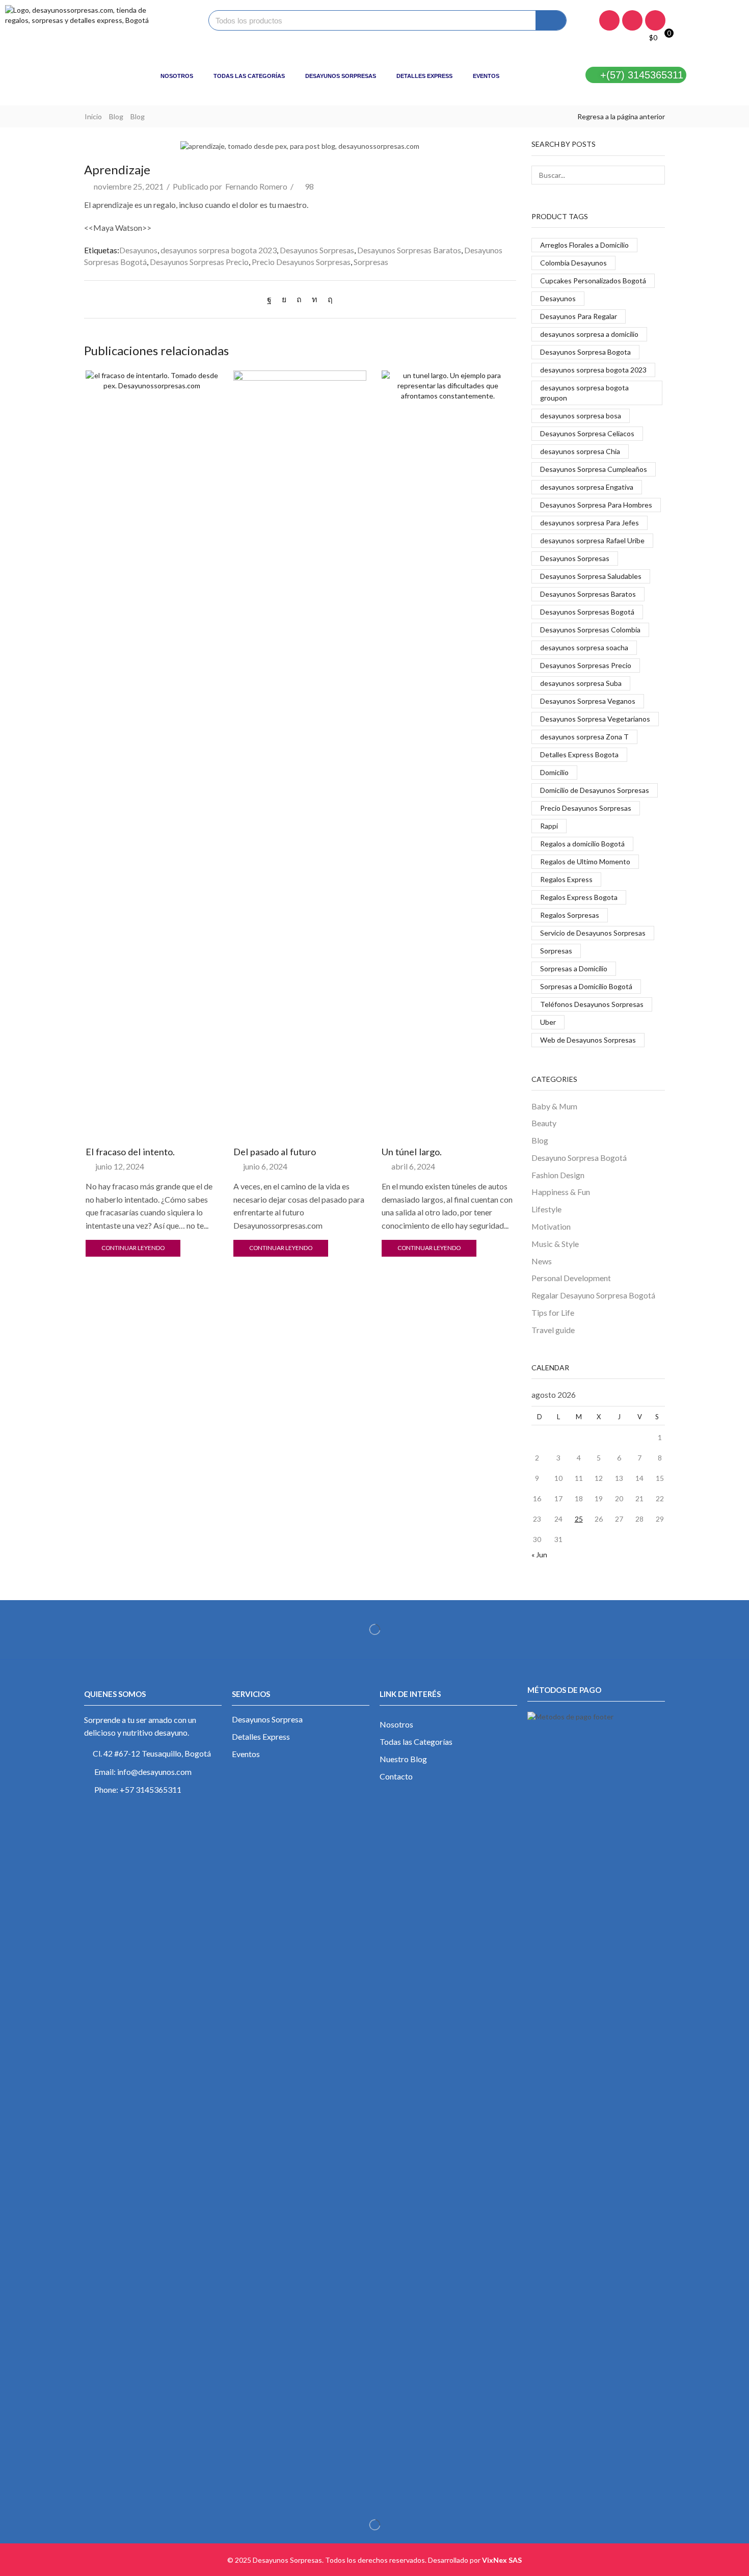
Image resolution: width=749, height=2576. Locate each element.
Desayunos (138, 250)
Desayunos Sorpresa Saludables (591, 576)
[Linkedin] (655, 20)
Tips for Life (553, 1312)
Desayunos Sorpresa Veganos (588, 701)
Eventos (486, 76)
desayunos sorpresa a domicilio (589, 334)
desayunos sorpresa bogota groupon (584, 393)
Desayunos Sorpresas (341, 76)
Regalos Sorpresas (570, 915)
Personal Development (571, 1278)
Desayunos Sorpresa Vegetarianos (595, 719)
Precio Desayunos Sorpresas (301, 262)
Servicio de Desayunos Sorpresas (593, 933)
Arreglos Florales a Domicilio (584, 245)
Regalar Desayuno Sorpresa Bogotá (593, 1295)
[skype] (328, 299)
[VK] (284, 299)
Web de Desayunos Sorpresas (588, 1040)
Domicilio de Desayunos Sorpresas (595, 790)
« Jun (539, 1555)
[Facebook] (609, 20)
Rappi (549, 826)
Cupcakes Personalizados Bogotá (593, 281)
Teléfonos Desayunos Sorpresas (592, 1004)
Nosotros (177, 76)
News (542, 1261)
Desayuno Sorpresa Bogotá (579, 1158)
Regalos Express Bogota (579, 897)
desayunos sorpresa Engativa (587, 487)
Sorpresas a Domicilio (574, 968)
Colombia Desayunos (573, 263)
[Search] (551, 20)
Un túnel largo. (412, 1152)
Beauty (544, 1123)
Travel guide (553, 1330)
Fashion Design (558, 1175)
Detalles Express (424, 76)
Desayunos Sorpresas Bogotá (587, 612)
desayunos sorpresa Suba (581, 683)
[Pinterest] (299, 299)
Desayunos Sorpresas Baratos (409, 250)
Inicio (93, 116)
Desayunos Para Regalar (579, 316)
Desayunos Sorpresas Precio (199, 262)
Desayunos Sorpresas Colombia (590, 630)
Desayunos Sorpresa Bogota (585, 352)
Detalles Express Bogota (579, 754)
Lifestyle (546, 1209)
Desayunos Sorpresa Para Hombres (596, 505)
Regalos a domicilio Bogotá (582, 844)
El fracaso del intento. (130, 1152)
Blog (116, 116)
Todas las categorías (249, 76)
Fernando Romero (256, 186)
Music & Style (555, 1244)
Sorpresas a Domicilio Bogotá (586, 986)
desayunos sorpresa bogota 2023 (219, 250)
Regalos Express (566, 879)
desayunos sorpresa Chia (580, 451)
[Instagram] (632, 20)
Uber (548, 1022)
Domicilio (554, 772)
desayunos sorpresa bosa (581, 416)
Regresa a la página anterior (621, 116)
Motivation (551, 1226)
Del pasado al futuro (275, 1152)
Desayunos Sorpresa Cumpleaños (594, 469)
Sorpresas (371, 262)
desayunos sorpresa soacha (584, 647)
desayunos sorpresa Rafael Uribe (592, 540)
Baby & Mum (554, 1106)
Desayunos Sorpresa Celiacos (587, 433)
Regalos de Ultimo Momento (585, 861)
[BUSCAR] (656, 175)
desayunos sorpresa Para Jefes (590, 523)
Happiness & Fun (561, 1192)
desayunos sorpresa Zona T (584, 737)
